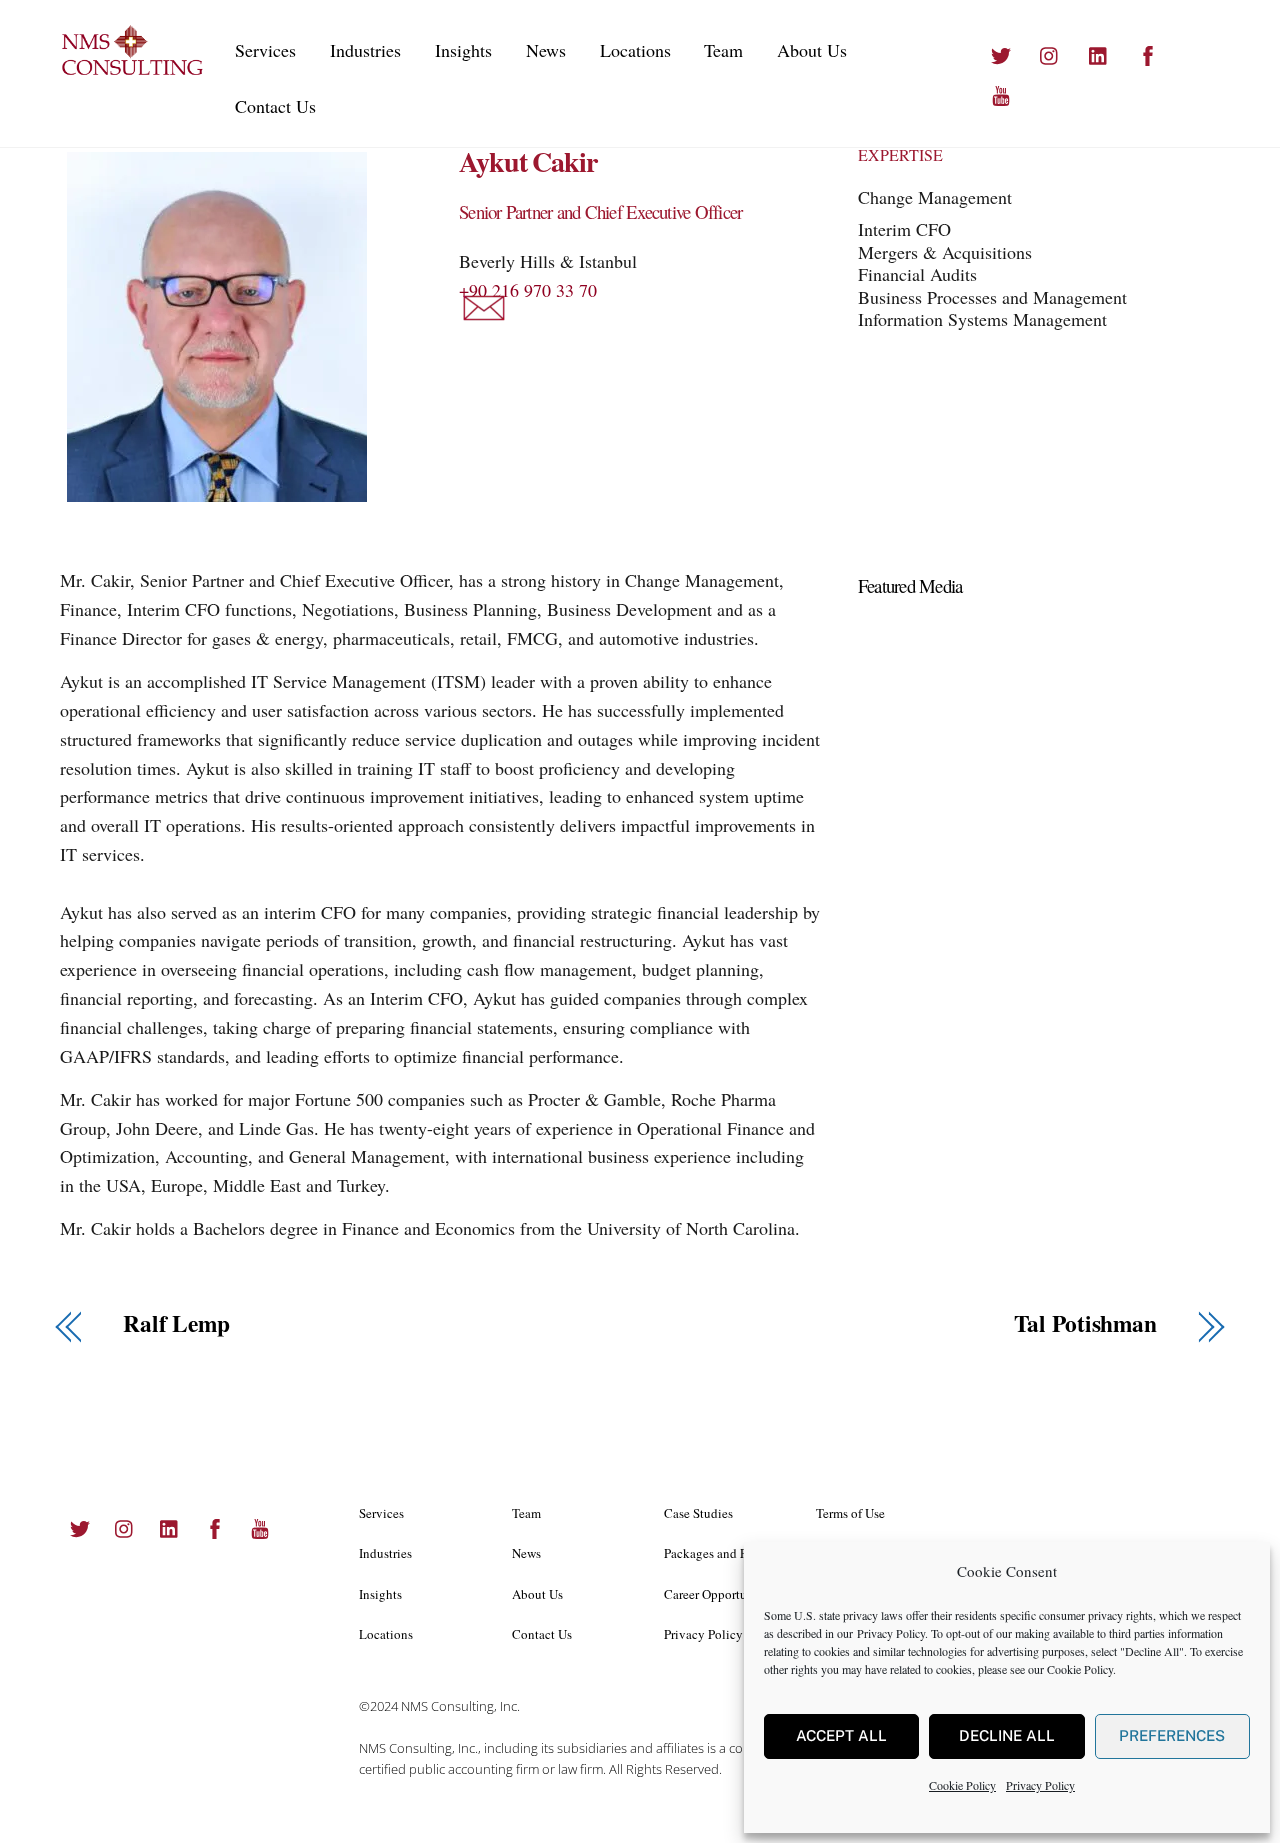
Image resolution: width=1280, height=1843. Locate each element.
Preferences (1172, 1735)
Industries (365, 50)
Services (265, 50)
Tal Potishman (1085, 1323)
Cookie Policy (1080, 1669)
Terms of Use (850, 1513)
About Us (812, 50)
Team (723, 50)
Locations (635, 50)
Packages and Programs (727, 1553)
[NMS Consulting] (133, 71)
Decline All (1007, 1735)
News (546, 50)
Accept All (841, 1735)
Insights (463, 50)
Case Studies (698, 1513)
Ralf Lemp (176, 1323)
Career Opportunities (720, 1594)
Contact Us (275, 106)
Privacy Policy (891, 1633)
